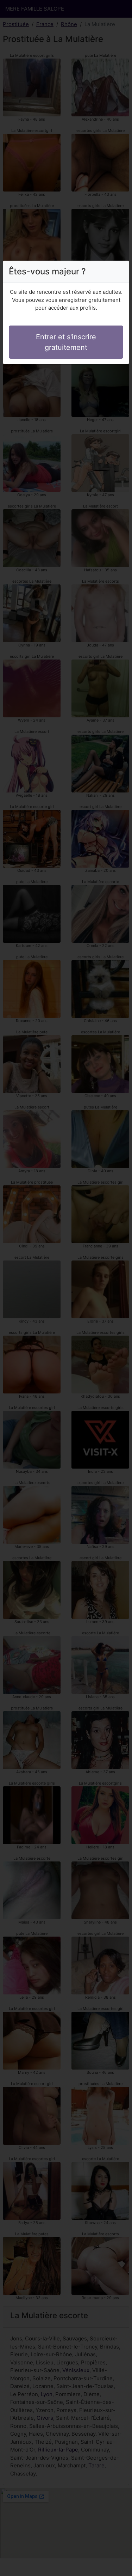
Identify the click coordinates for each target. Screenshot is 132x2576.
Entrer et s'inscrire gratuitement (66, 342)
